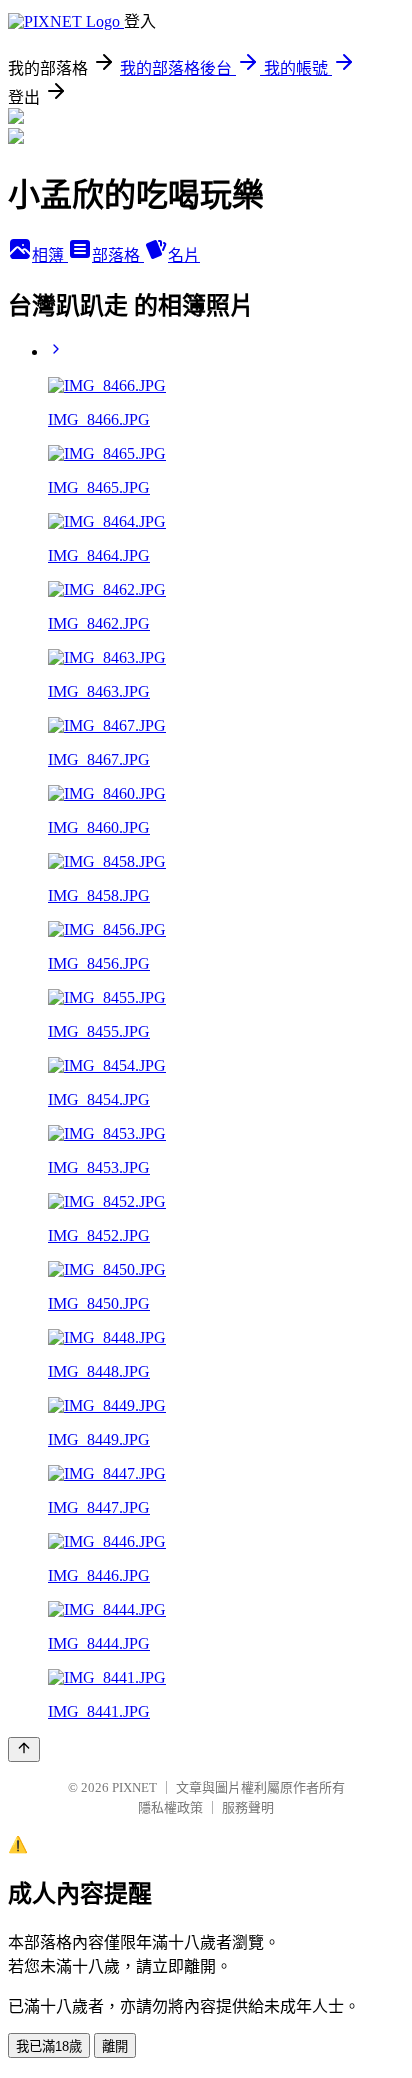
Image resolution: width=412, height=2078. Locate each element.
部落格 (118, 255)
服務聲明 (248, 1807)
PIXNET (134, 1787)
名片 (184, 255)
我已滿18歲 (49, 2046)
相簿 (50, 255)
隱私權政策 (170, 1807)
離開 (115, 2046)
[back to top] (24, 1749)
